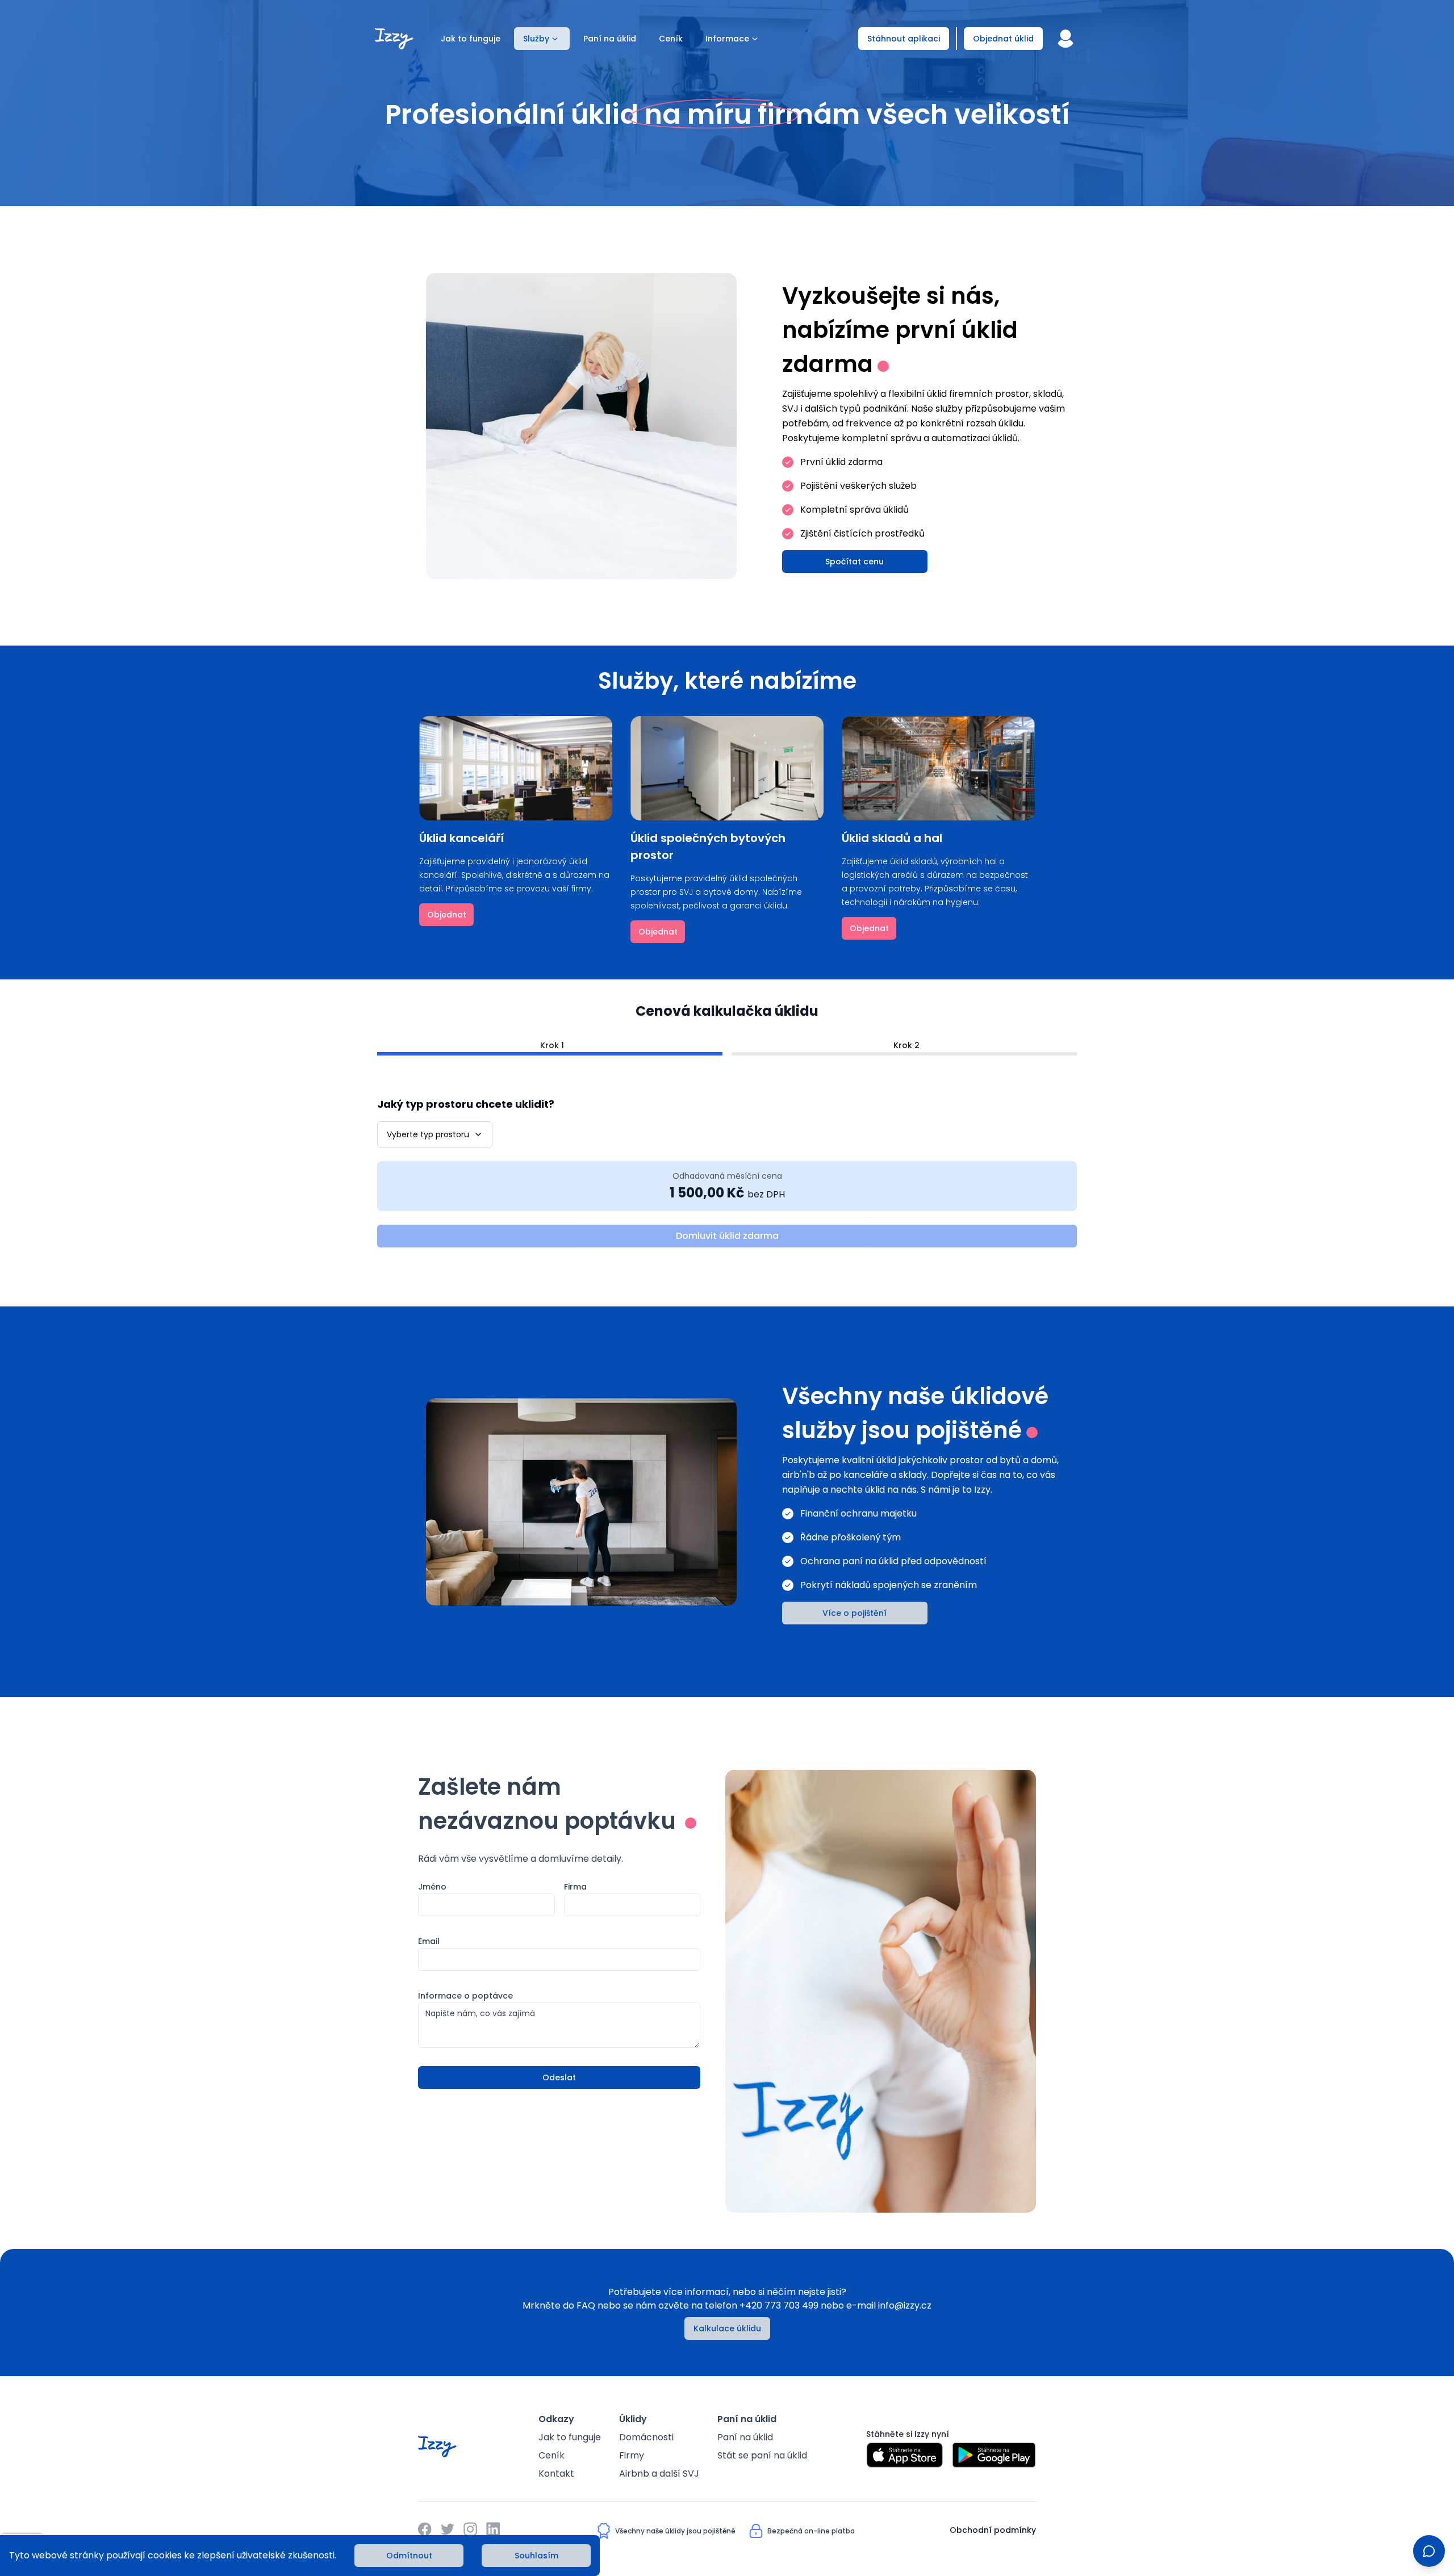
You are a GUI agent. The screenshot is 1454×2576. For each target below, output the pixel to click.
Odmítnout (409, 2556)
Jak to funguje (471, 39)
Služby (536, 39)
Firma (575, 1887)
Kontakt (556, 2474)
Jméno (432, 1887)
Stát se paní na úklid (762, 2455)
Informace (727, 39)
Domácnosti (646, 2437)
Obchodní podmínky (993, 2530)
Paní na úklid (610, 39)
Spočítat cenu (855, 562)
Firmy (632, 2455)
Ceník (671, 39)
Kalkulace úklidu (727, 2328)
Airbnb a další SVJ (659, 2474)
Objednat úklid (1003, 39)
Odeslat (559, 2077)
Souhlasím (536, 2556)
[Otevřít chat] (1429, 2551)
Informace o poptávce (465, 1996)
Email (429, 1941)
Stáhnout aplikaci (904, 39)
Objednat (447, 915)
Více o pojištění (855, 1613)
